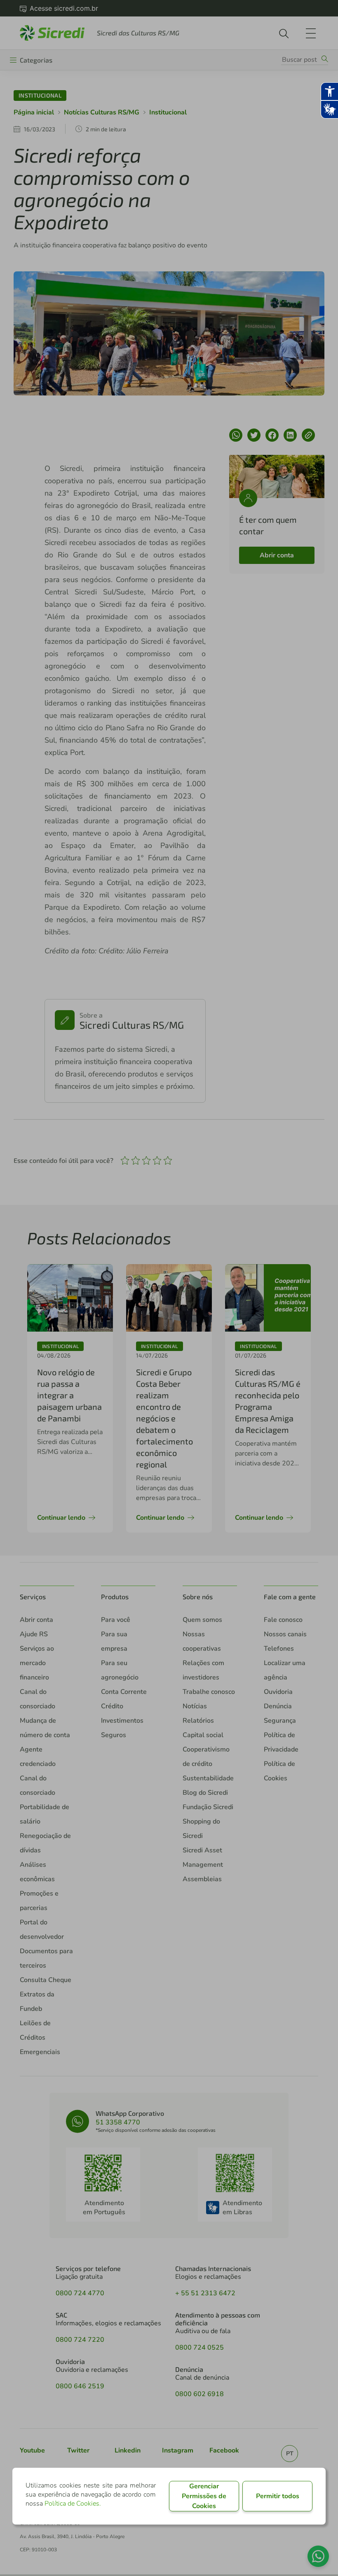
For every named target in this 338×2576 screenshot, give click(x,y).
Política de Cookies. (73, 2504)
